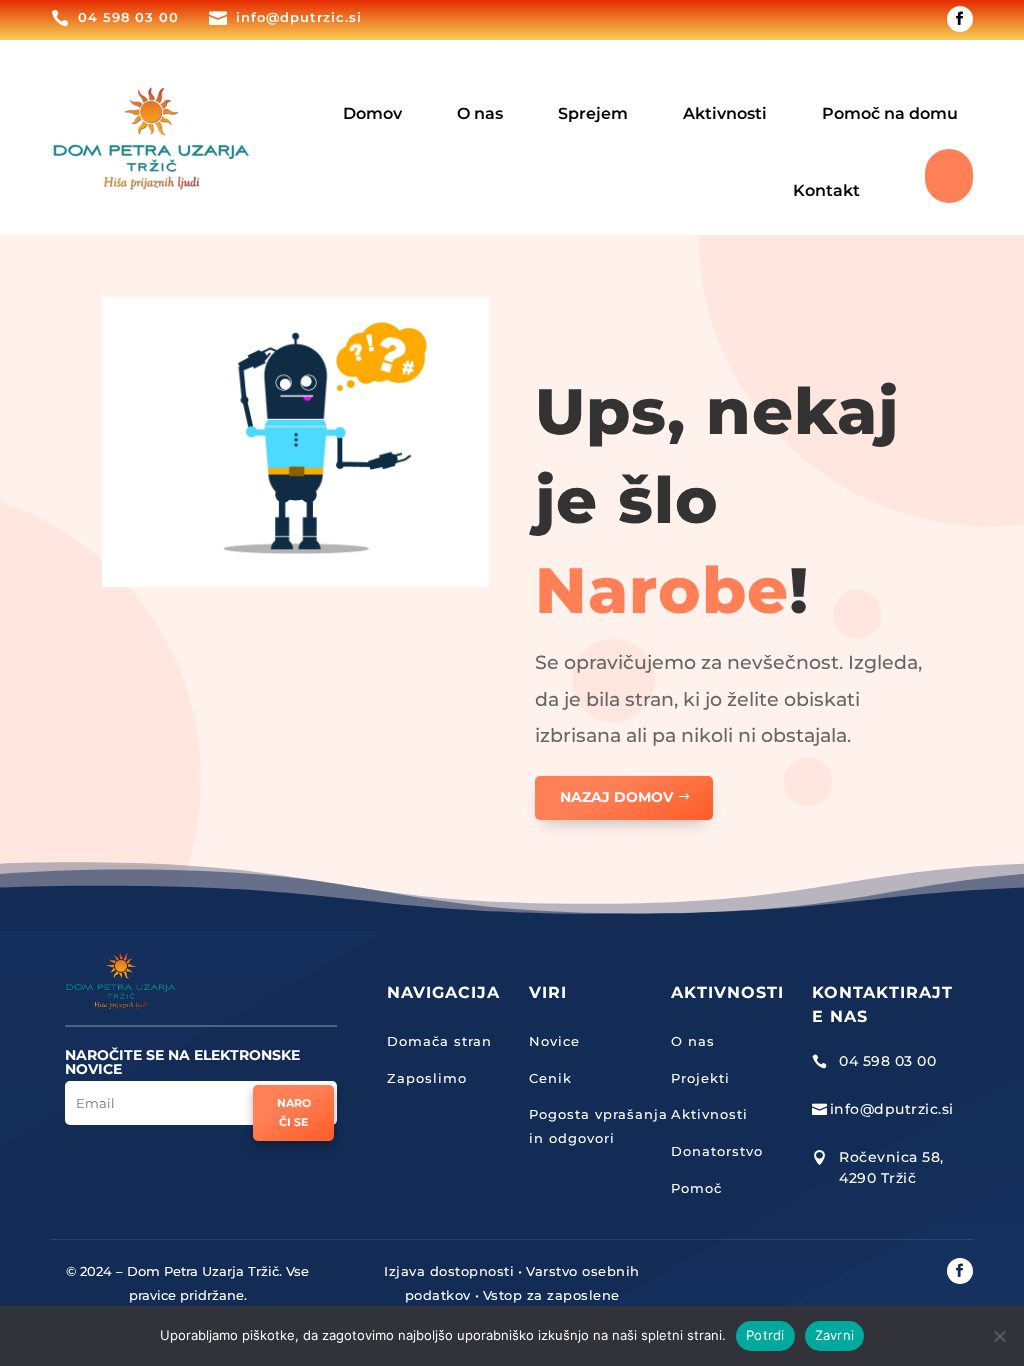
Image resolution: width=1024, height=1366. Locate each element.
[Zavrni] (999, 1336)
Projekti (700, 1078)
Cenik (550, 1078)
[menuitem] (372, 99)
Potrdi (765, 1335)
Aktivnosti (709, 1114)
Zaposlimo (427, 1078)
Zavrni (835, 1335)
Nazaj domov (616, 797)
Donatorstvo (717, 1151)
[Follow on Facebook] (960, 19)
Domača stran (439, 1041)
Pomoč (696, 1188)
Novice (554, 1041)
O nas (693, 1041)
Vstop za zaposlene (551, 1295)
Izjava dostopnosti (449, 1271)
